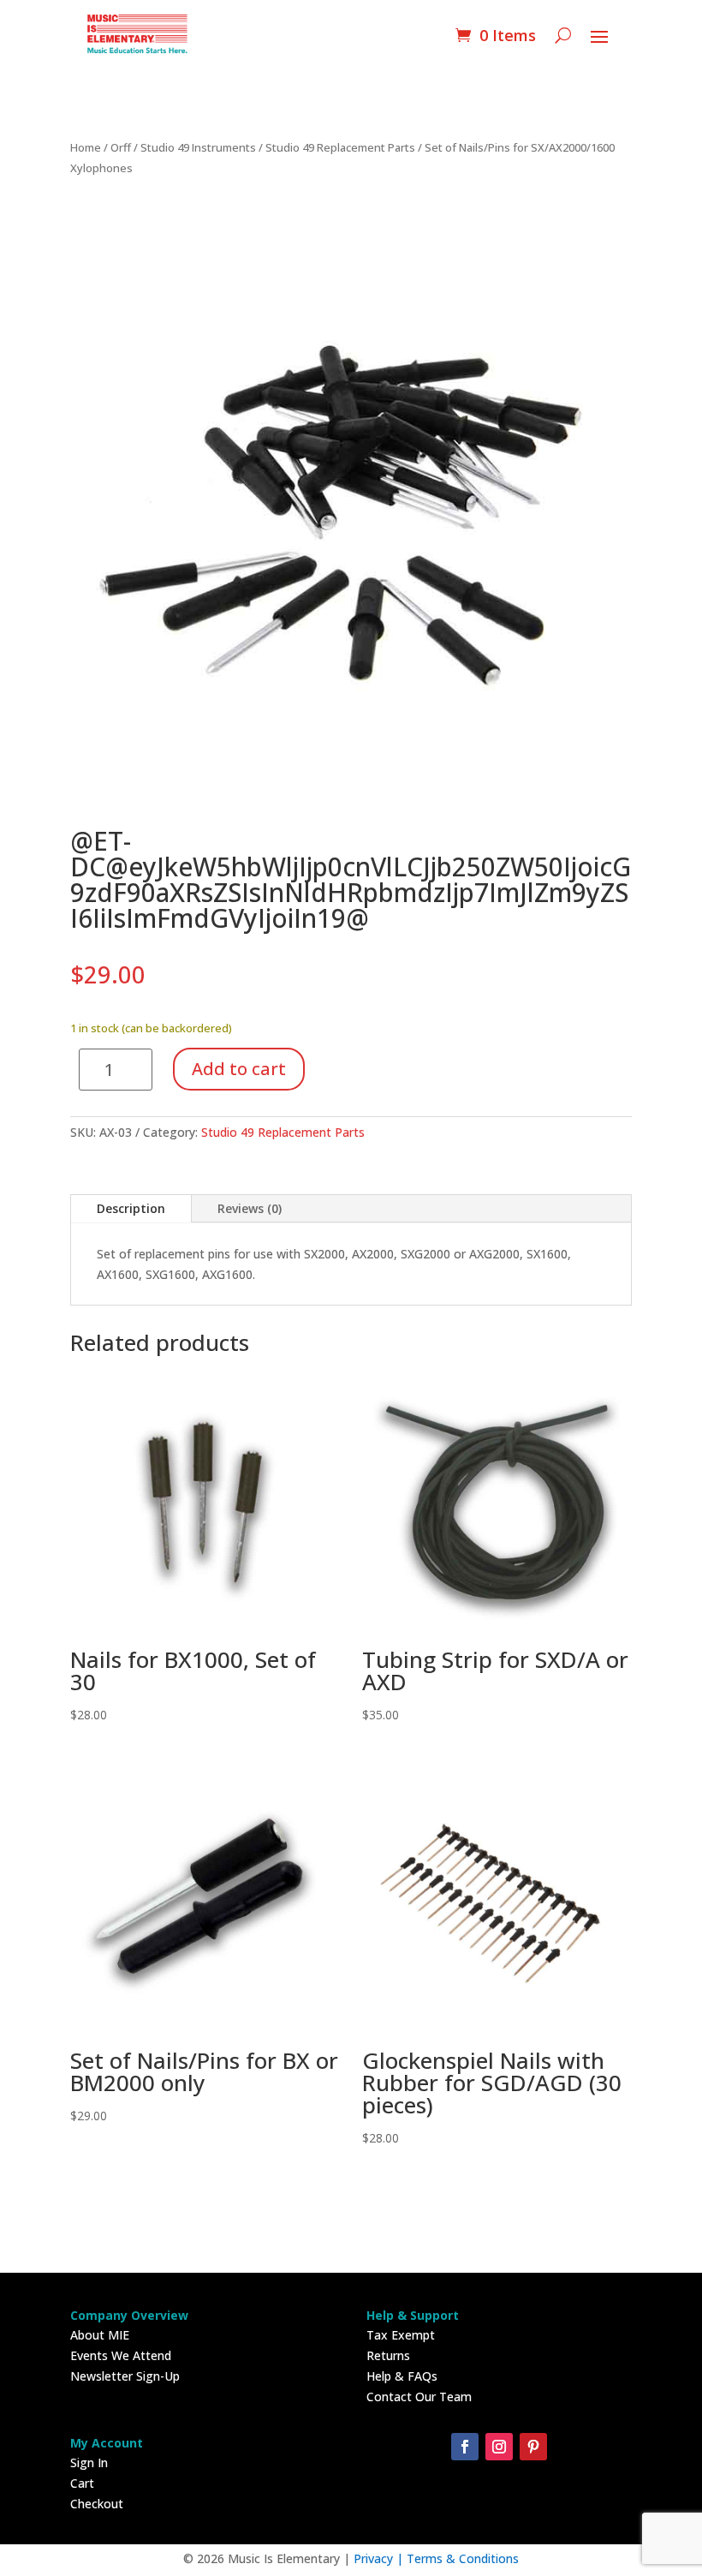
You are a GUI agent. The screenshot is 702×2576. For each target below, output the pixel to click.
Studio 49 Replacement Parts (340, 147)
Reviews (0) (250, 1208)
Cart (82, 2483)
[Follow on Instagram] (499, 2447)
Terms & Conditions (463, 2558)
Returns (388, 2355)
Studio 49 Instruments (198, 147)
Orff (121, 147)
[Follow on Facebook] (465, 2447)
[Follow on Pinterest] (533, 2447)
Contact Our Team (419, 2397)
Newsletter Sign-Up (125, 2376)
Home (86, 147)
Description (131, 1208)
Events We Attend (121, 2355)
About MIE (100, 2335)
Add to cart (239, 1069)
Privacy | (380, 2558)
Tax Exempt (401, 2335)
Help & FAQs (402, 2376)
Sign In (89, 2462)
